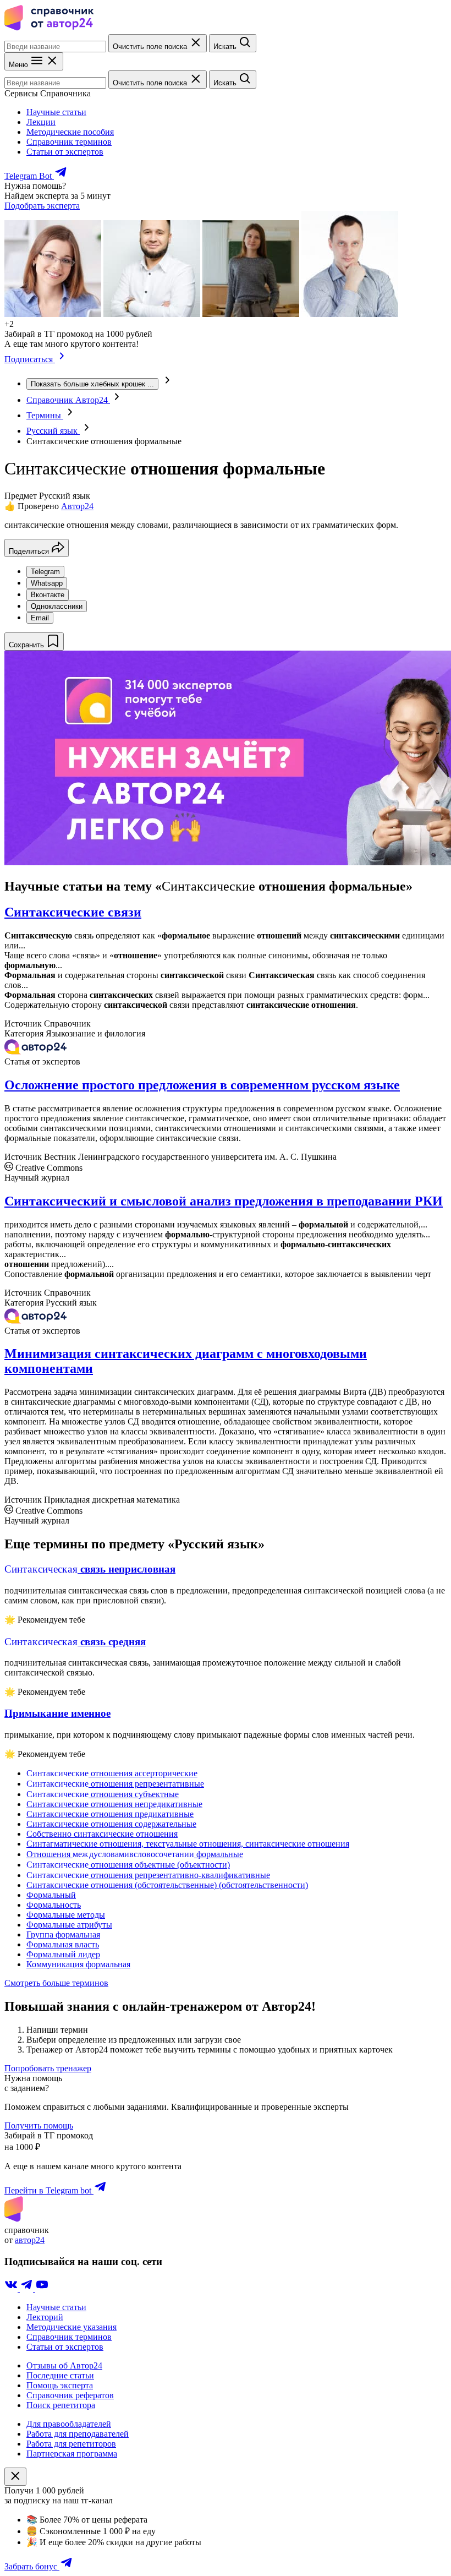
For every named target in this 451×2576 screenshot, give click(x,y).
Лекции (41, 122)
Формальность (54, 1905)
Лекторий (45, 2317)
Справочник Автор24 (68, 400)
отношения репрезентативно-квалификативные (148, 1875)
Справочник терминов (69, 142)
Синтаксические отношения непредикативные (114, 1804)
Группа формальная (63, 1934)
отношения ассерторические (112, 1773)
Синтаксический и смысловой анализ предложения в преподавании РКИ (224, 1201)
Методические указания (71, 2327)
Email (40, 618)
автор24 (30, 2240)
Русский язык (53, 431)
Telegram (45, 572)
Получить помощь (39, 2125)
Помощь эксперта (60, 2385)
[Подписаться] (62, 359)
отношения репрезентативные (115, 1784)
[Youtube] (42, 2288)
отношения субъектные (103, 1794)
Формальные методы (66, 1915)
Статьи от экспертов (65, 152)
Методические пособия (70, 132)
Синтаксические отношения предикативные (110, 1814)
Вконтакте (48, 595)
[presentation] (57, 441)
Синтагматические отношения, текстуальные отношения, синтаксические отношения (188, 1844)
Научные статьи (56, 112)
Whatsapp (47, 583)
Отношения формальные (135, 1854)
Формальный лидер (63, 1954)
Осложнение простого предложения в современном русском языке (202, 1085)
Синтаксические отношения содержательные (111, 1824)
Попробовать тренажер (48, 2068)
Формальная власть (63, 1944)
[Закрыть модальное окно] (15, 2477)
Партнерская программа (72, 2454)
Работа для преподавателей (78, 2434)
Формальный (51, 1895)
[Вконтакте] (12, 2288)
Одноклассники (57, 606)
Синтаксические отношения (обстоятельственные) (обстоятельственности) (167, 1885)
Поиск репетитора (61, 2405)
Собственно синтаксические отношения (102, 1834)
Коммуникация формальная (78, 1964)
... (92, 384)
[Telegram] (28, 2288)
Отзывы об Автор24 (64, 2365)
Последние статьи (60, 2375)
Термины (45, 415)
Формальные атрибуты (69, 1925)
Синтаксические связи (73, 912)
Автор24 (77, 506)
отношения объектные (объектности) (128, 1865)
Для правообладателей (69, 2424)
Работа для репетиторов (71, 2444)
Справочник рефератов (70, 2395)
